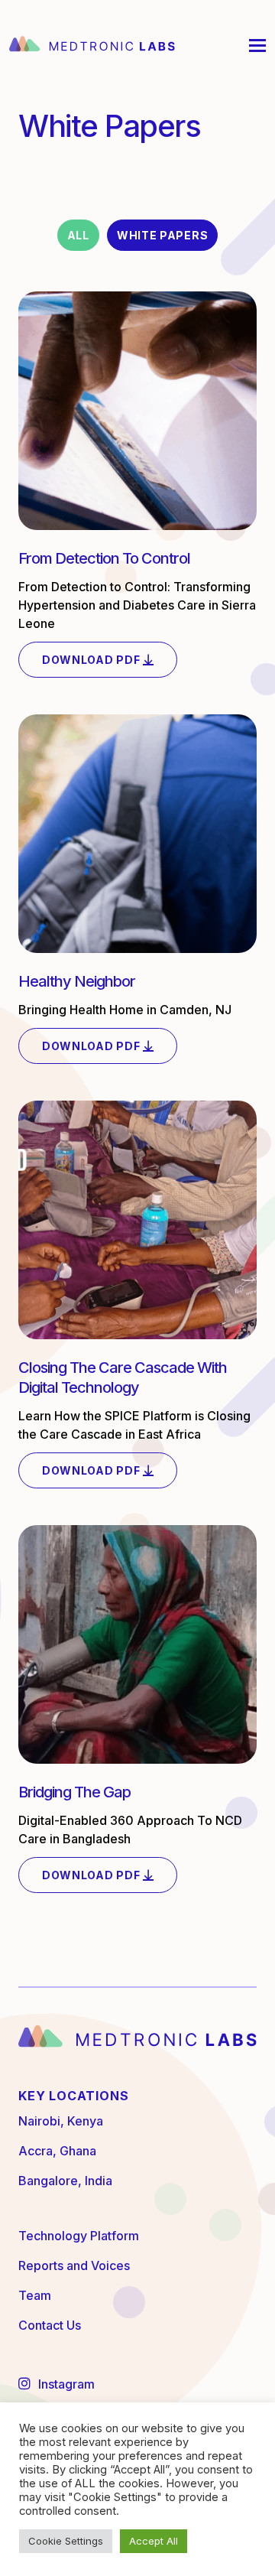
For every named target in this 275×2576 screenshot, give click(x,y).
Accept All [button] (154, 2541)
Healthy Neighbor (77, 981)
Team (35, 2295)
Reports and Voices (74, 2265)
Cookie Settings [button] (66, 2541)
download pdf (92, 660)
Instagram (65, 2384)
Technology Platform (79, 2236)
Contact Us (50, 2325)
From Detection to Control (104, 558)
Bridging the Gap (74, 1792)
